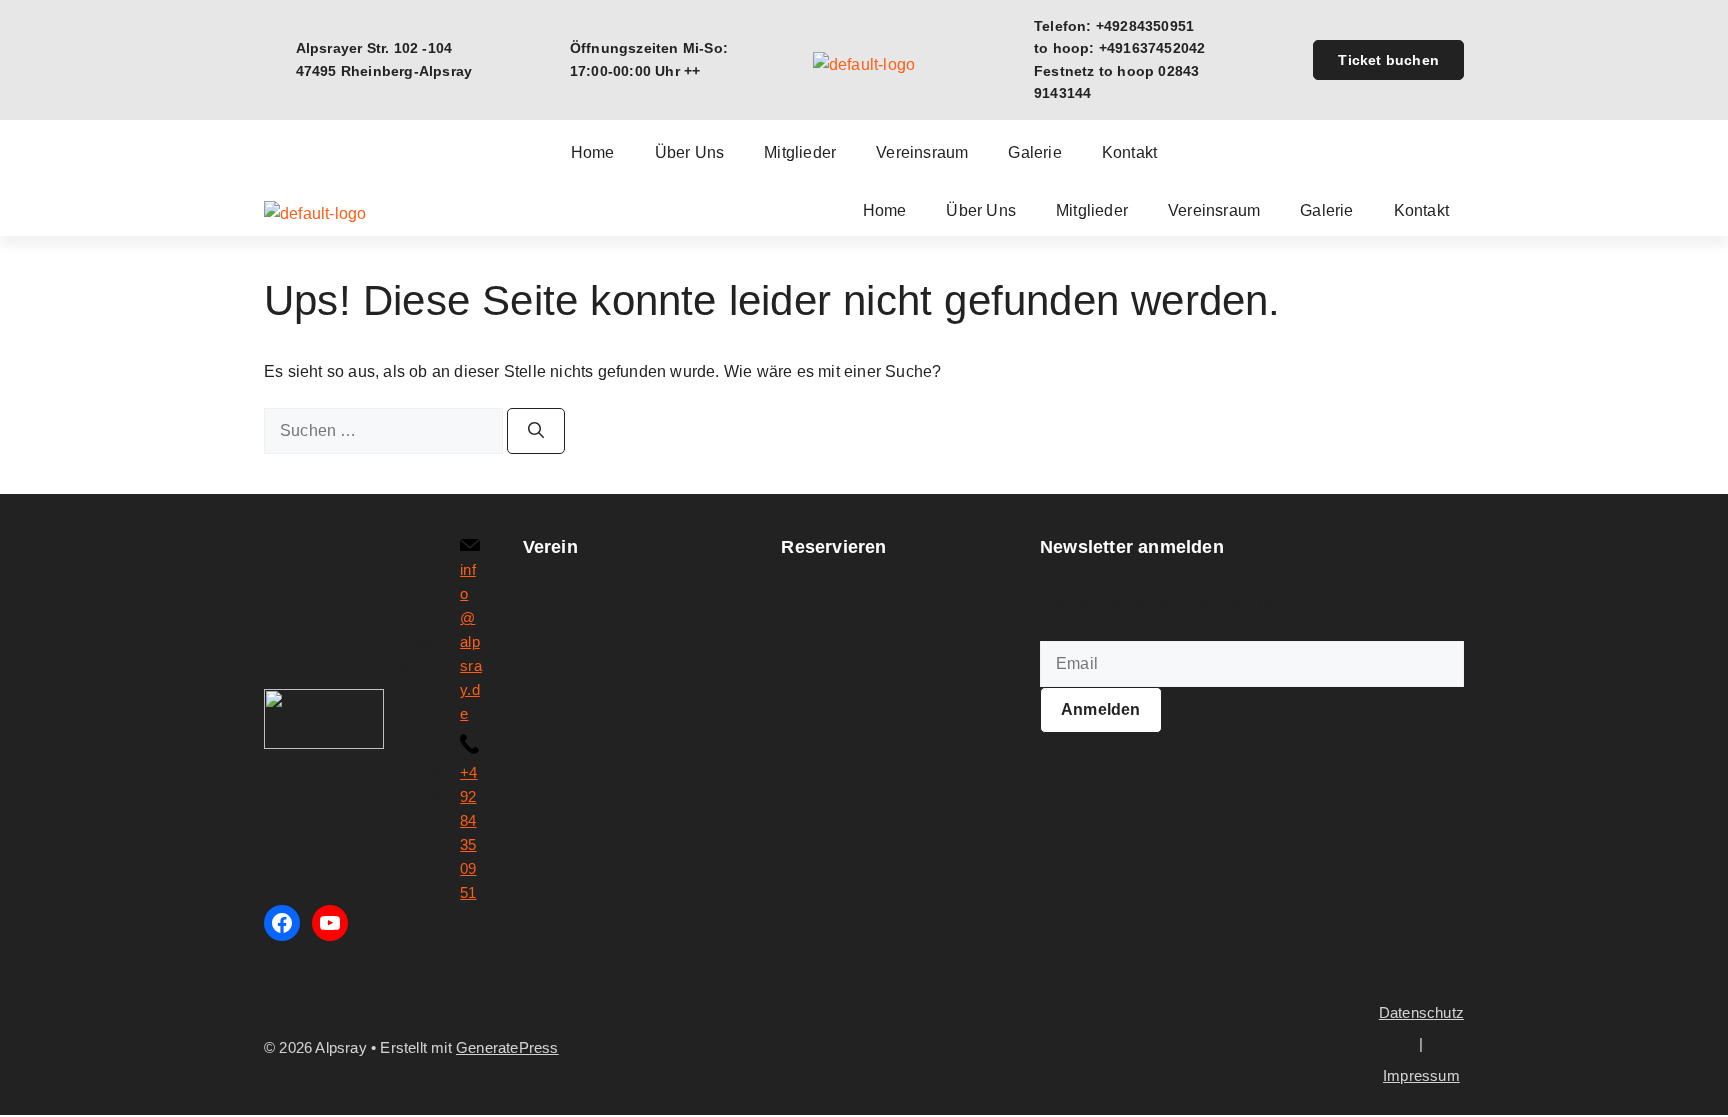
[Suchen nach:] (385, 430)
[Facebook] (282, 923)
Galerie (1034, 153)
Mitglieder (800, 153)
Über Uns (690, 153)
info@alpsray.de (471, 641)
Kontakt (1129, 153)
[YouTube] (330, 923)
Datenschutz (1421, 1012)
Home (593, 153)
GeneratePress (507, 1047)
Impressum (1421, 1075)
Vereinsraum (922, 153)
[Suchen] (536, 431)
